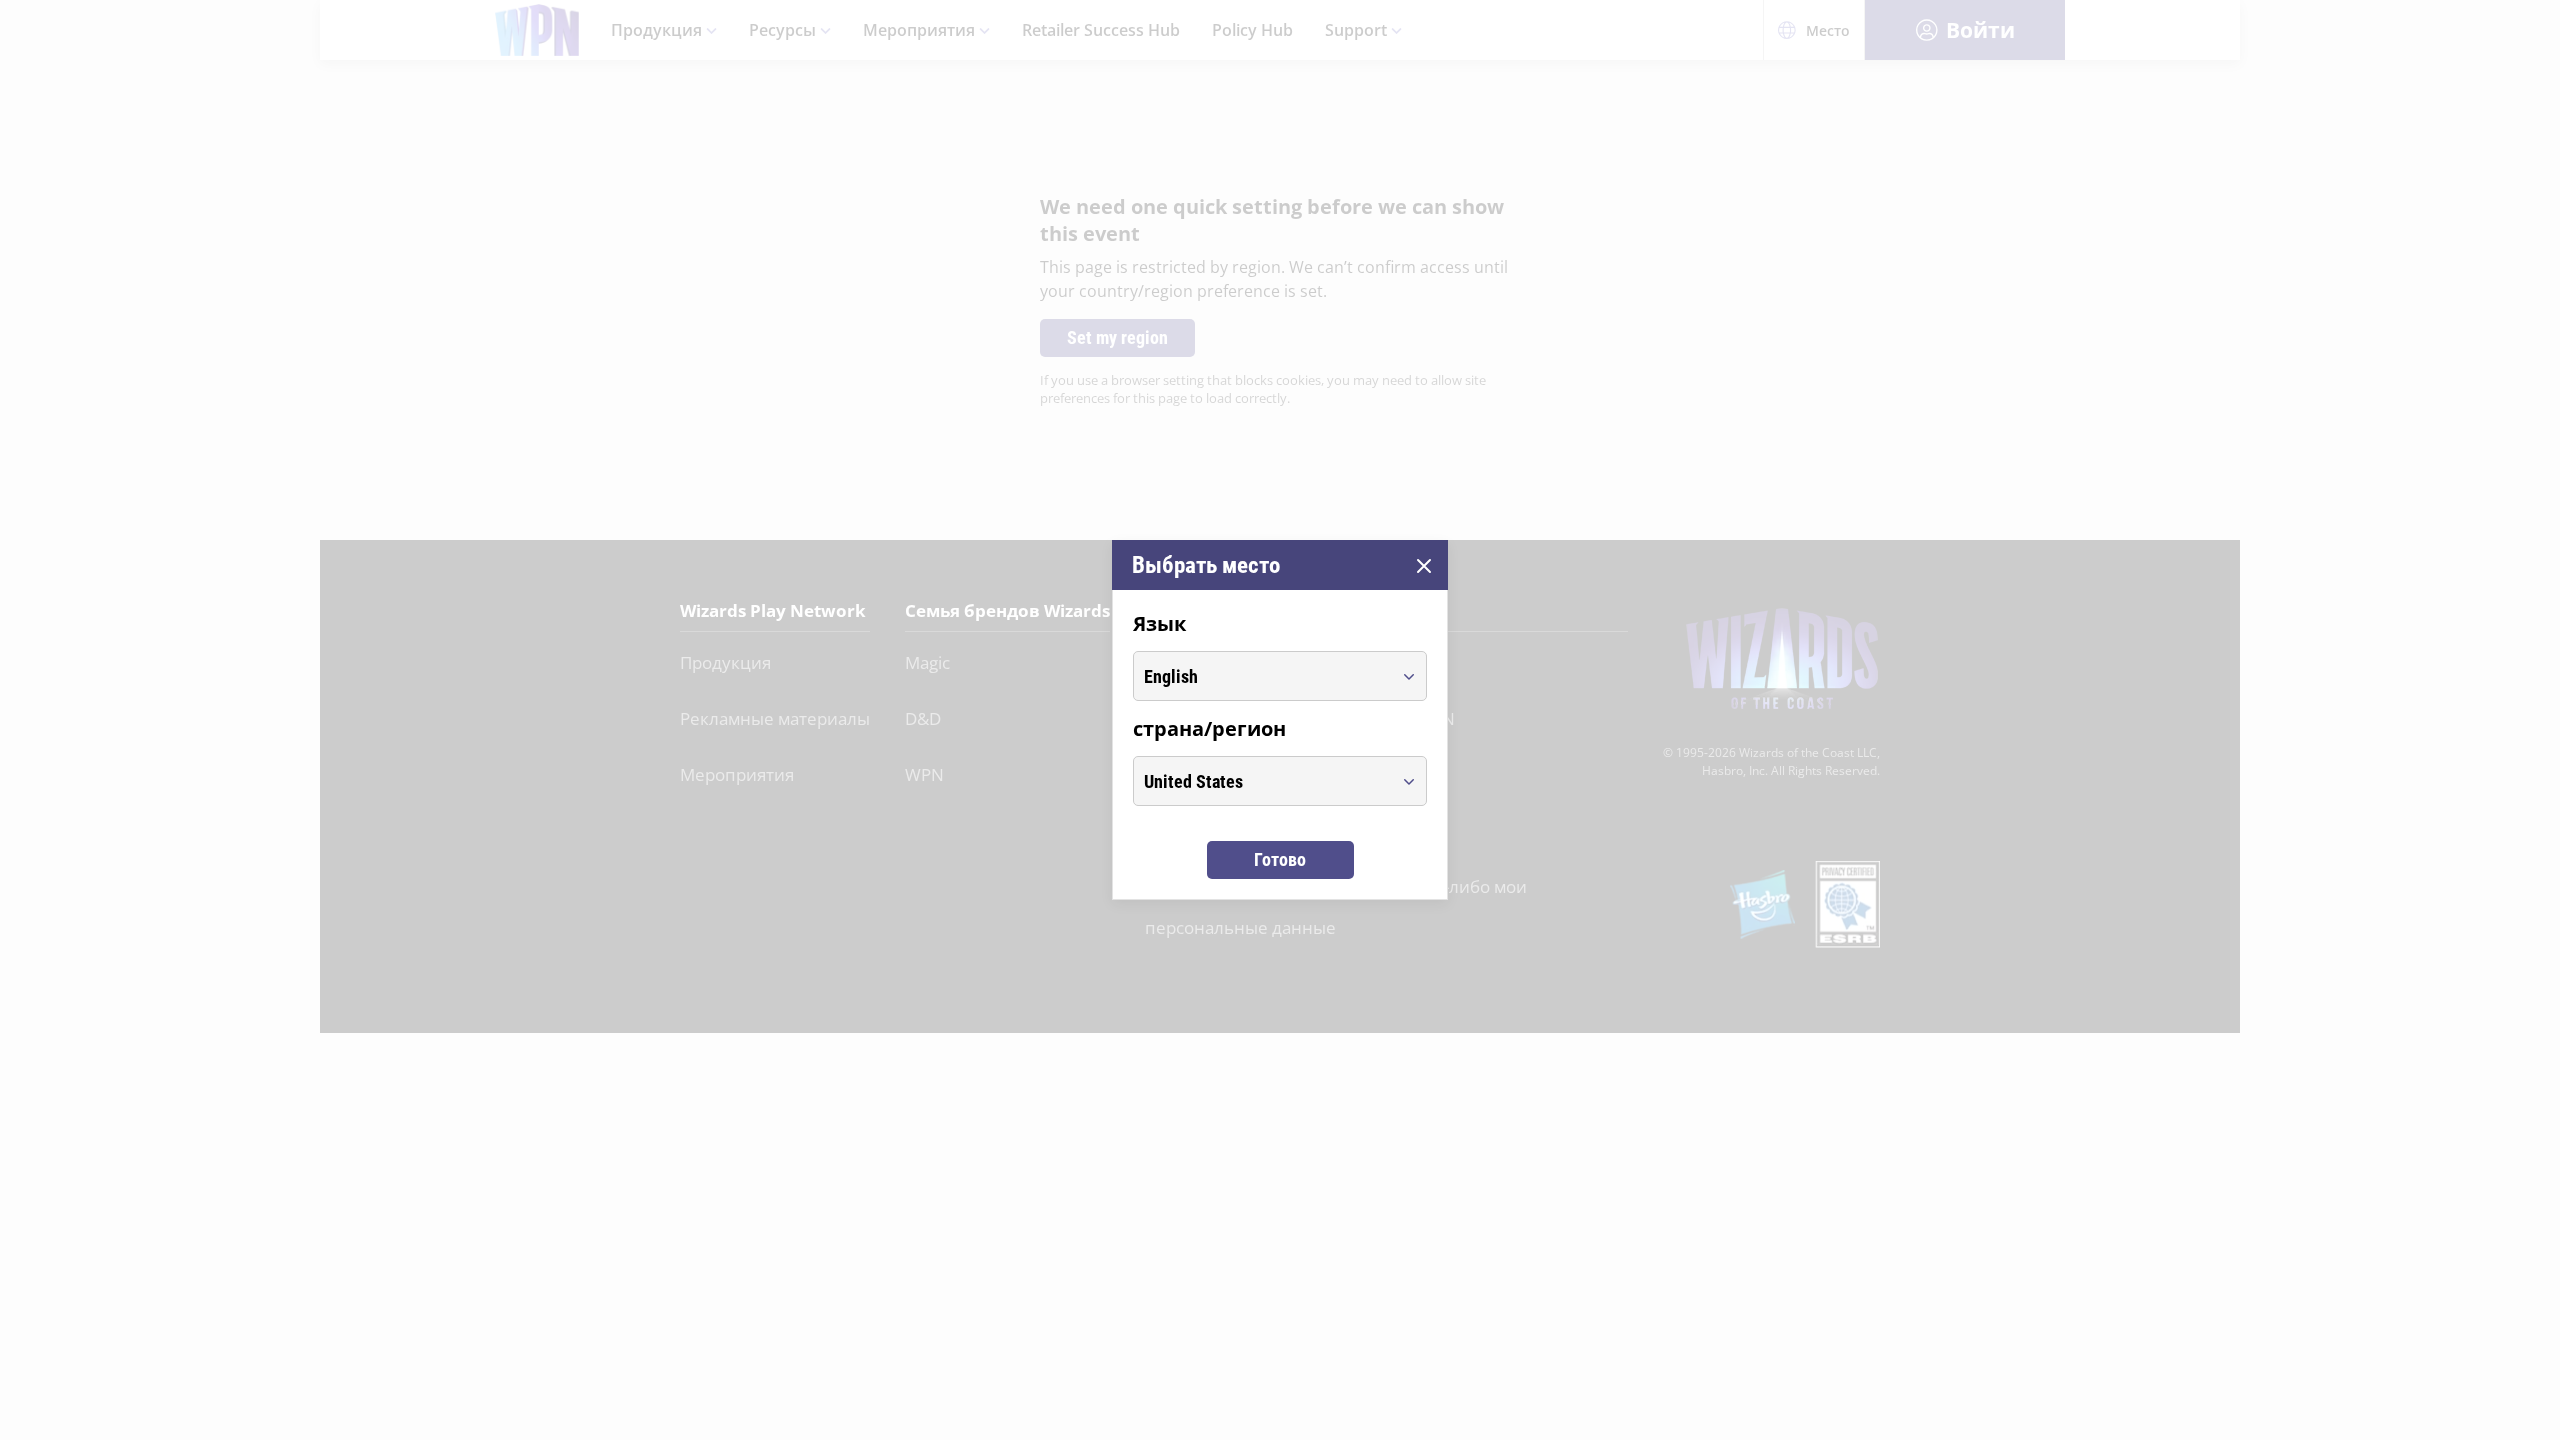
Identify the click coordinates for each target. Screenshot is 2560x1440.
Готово (1280, 859)
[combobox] (1261, 676)
